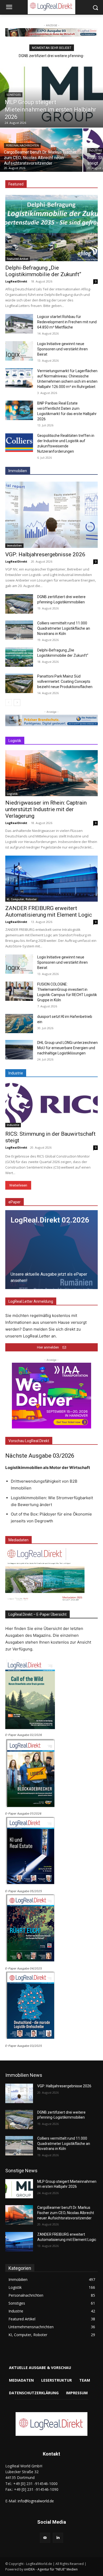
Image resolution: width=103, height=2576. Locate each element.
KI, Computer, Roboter (22, 899)
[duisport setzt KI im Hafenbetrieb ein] (19, 1024)
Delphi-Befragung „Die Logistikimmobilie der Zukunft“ (43, 271)
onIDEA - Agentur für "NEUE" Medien (51, 2569)
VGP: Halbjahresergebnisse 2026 (45, 554)
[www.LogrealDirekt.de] (51, 2424)
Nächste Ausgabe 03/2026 (40, 1456)
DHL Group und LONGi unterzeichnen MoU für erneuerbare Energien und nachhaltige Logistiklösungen (67, 1048)
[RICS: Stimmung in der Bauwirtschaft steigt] (51, 1104)
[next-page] (17, 703)
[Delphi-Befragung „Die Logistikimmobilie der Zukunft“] (51, 228)
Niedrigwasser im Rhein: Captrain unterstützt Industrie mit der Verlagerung (46, 809)
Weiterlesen (18, 1185)
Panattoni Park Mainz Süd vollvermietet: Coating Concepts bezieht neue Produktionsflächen (65, 681)
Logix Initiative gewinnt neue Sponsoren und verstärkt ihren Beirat (62, 349)
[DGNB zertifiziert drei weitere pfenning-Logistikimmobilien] (19, 604)
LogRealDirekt (16, 281)
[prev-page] (9, 703)
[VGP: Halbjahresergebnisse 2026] (51, 515)
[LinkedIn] (58, 2538)
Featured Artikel (18, 259)
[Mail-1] (45, 2538)
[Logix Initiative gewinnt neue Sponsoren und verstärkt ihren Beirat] (19, 351)
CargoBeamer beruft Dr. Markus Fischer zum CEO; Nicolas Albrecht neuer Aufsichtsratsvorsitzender (66, 2213)
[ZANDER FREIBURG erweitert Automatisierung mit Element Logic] (51, 879)
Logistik (12, 794)
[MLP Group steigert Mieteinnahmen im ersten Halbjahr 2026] (51, 93)
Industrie (13, 1125)
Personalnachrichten (22, 146)
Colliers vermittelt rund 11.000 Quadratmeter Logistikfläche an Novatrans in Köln (64, 628)
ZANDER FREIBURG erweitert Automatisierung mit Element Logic (49, 911)
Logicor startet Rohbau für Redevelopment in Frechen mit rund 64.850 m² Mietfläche (67, 322)
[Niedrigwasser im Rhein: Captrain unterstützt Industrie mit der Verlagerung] (51, 773)
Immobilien (14, 545)
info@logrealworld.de (36, 2501)
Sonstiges (14, 95)
